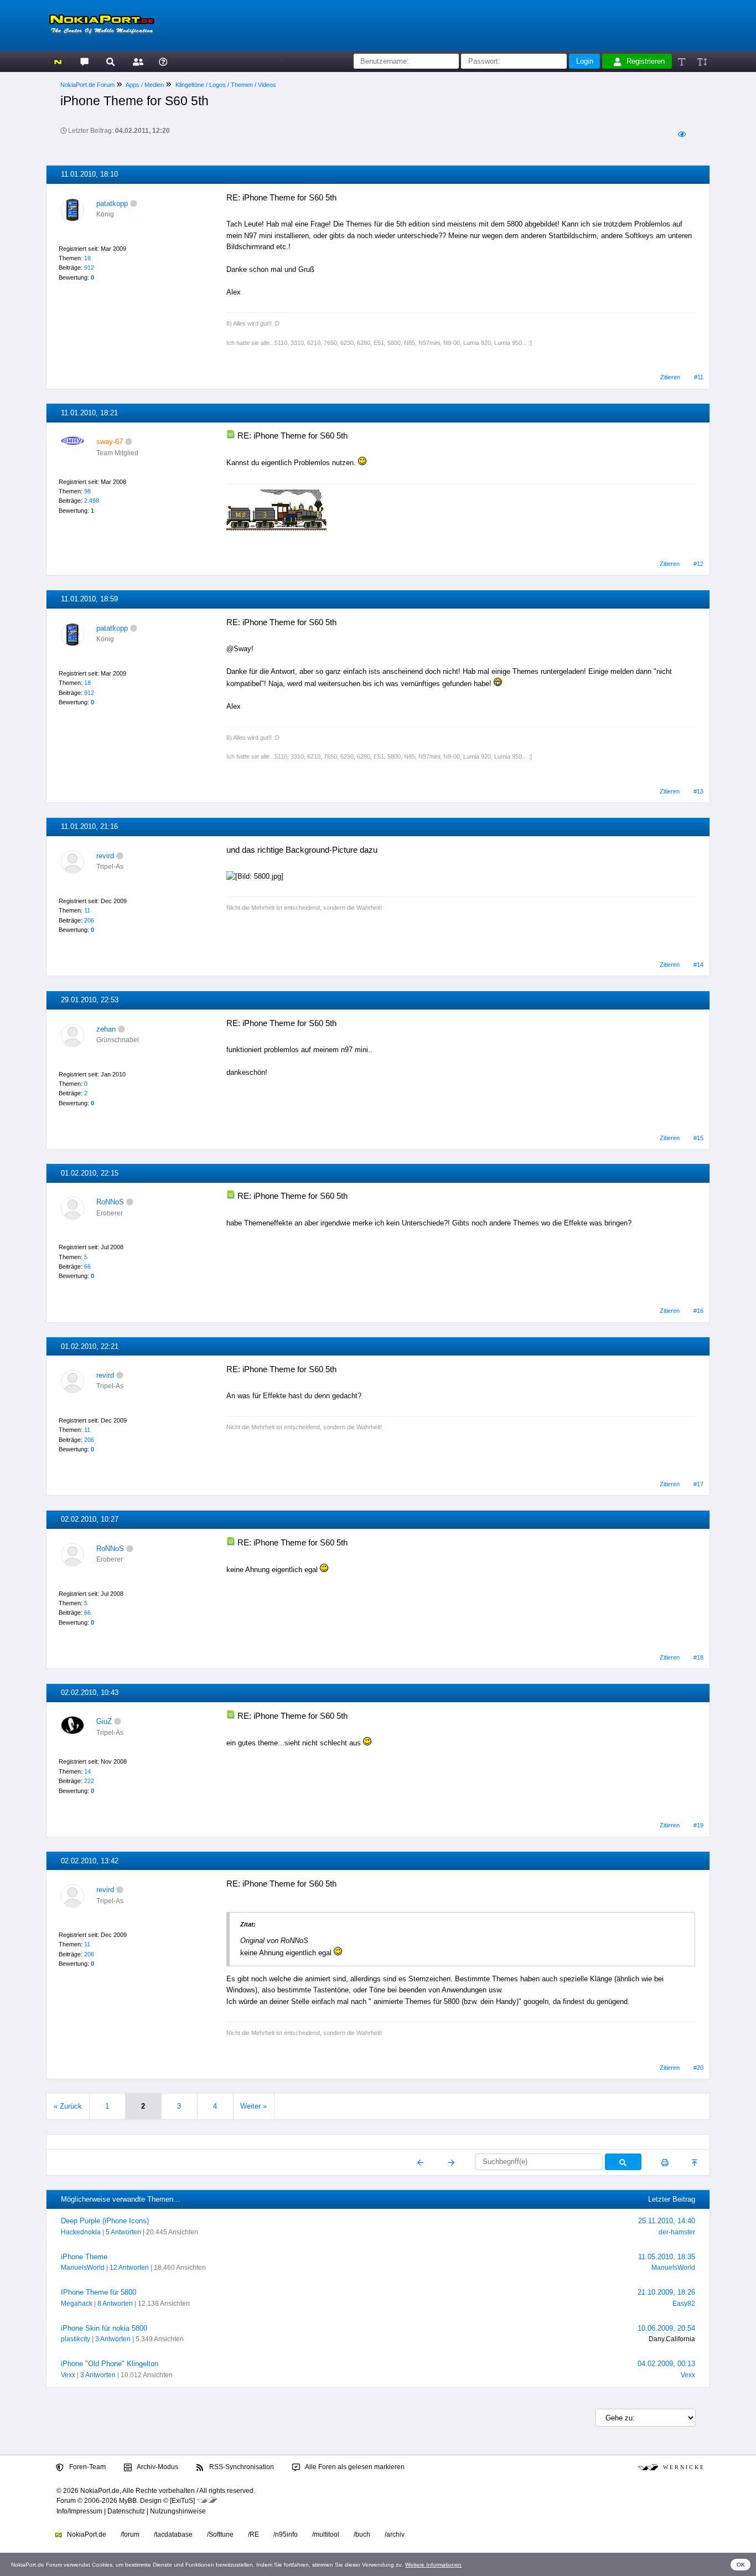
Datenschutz (126, 2511)
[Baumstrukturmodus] (682, 134)
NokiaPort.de (86, 2534)
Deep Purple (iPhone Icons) (105, 2221)
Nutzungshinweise (178, 2511)
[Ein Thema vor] (451, 2162)
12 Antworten (129, 2268)
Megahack (77, 2304)
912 (89, 267)
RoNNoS (110, 1202)
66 (87, 1266)
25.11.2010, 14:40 (667, 2221)
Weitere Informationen (433, 2565)
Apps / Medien (145, 85)
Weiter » (253, 2106)
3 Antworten (113, 2339)
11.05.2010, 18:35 (667, 2257)
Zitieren (670, 377)
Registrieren (646, 61)
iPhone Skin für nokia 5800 (104, 2328)
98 (87, 491)
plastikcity (76, 2339)
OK (741, 2565)
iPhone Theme (84, 2257)
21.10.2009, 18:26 (666, 2292)
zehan (106, 1029)
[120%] (701, 61)
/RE (253, 2534)
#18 (698, 1657)
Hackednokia (81, 2232)
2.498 (92, 501)
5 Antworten (123, 2232)
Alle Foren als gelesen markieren (354, 2467)
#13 (698, 791)
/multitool (326, 2534)
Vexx (68, 2375)
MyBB (128, 2501)
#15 (698, 1138)
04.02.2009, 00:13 (666, 2364)
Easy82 (684, 2304)
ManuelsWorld (83, 2268)
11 (87, 910)
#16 (698, 1311)
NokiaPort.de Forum (87, 85)
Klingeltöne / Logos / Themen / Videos (226, 85)
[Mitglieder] (136, 61)
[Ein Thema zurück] (421, 2162)
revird (105, 856)
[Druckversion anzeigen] (665, 2162)
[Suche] (110, 61)
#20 (698, 2068)
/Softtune (220, 2534)
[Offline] (134, 203)
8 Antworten (115, 2304)
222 (89, 1781)
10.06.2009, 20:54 (666, 2328)
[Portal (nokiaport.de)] (58, 61)
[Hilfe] (163, 61)
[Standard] (683, 61)
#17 (698, 1484)
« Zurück (68, 2106)
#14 (698, 965)
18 (87, 258)
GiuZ (104, 1721)
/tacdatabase (173, 2534)
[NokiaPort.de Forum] (84, 61)
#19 (698, 1825)
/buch (362, 2534)
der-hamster (677, 2232)
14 (87, 1771)
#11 (699, 377)
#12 (698, 564)
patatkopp (112, 203)
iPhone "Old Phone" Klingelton (110, 2364)
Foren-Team (87, 2467)
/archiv (395, 2534)
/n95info (286, 2534)
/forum (130, 2534)
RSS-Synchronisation (241, 2467)
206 (89, 920)
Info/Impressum (79, 2511)
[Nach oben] (695, 2162)
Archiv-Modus (157, 2467)
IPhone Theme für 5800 (99, 2292)
